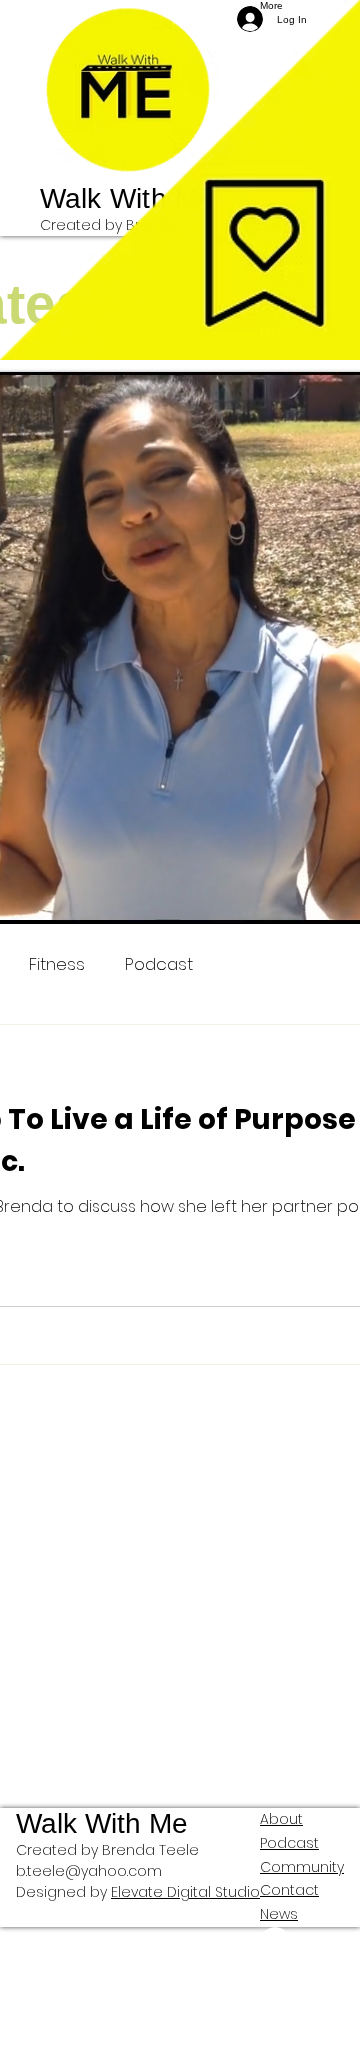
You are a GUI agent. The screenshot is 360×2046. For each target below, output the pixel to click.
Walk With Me (127, 198)
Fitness (57, 964)
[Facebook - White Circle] (302, 1942)
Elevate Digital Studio (185, 1892)
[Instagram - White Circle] (302, 1972)
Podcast (159, 964)
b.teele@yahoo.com (89, 1871)
